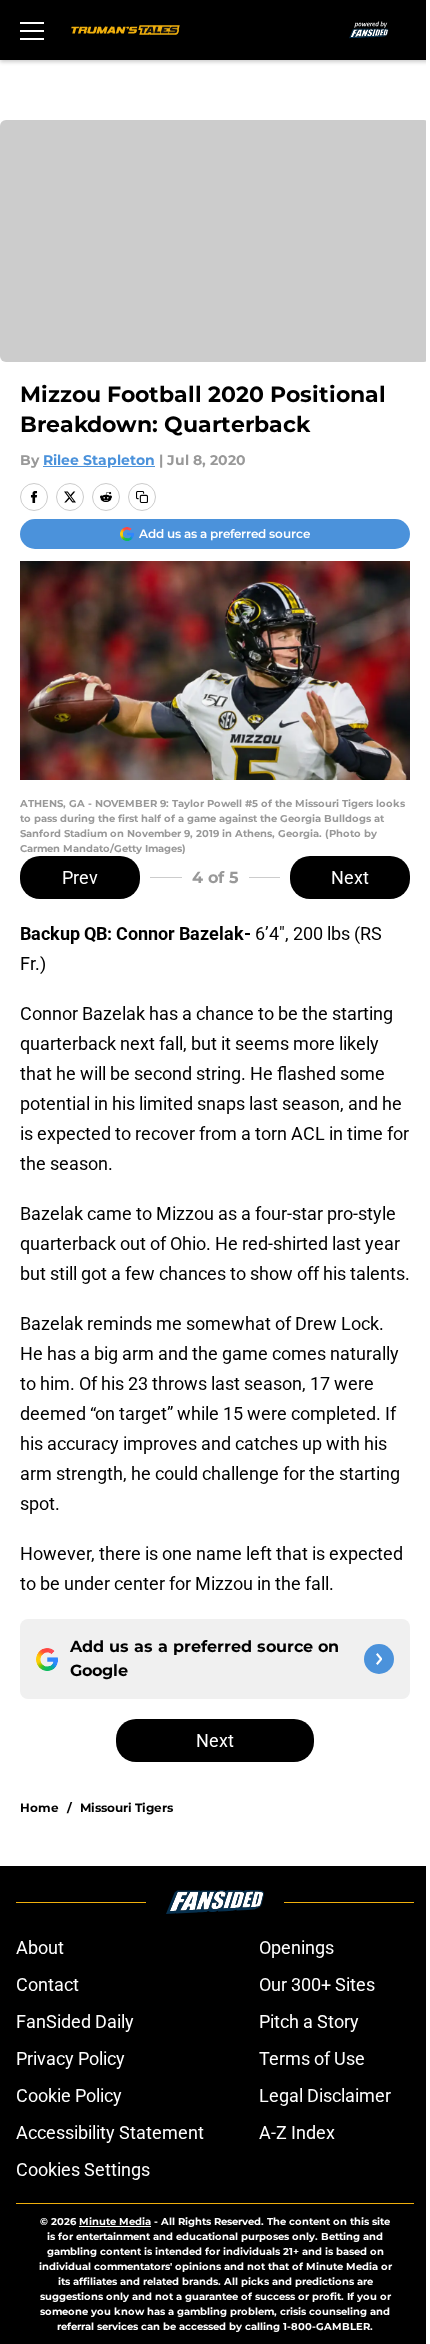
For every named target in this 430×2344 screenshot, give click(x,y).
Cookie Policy (69, 2095)
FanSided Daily (75, 2021)
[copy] (142, 497)
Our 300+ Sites (317, 1984)
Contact (47, 1984)
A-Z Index (297, 2132)
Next (350, 877)
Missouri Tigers (126, 1807)
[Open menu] (32, 30)
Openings (296, 1947)
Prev (80, 877)
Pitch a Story (309, 2021)
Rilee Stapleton (99, 460)
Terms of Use (312, 2058)
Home (39, 1807)
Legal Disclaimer (325, 2095)
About (40, 1947)
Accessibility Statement (110, 2132)
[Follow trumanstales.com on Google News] (379, 1659)
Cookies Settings (83, 2169)
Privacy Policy (70, 2058)
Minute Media (115, 2221)
